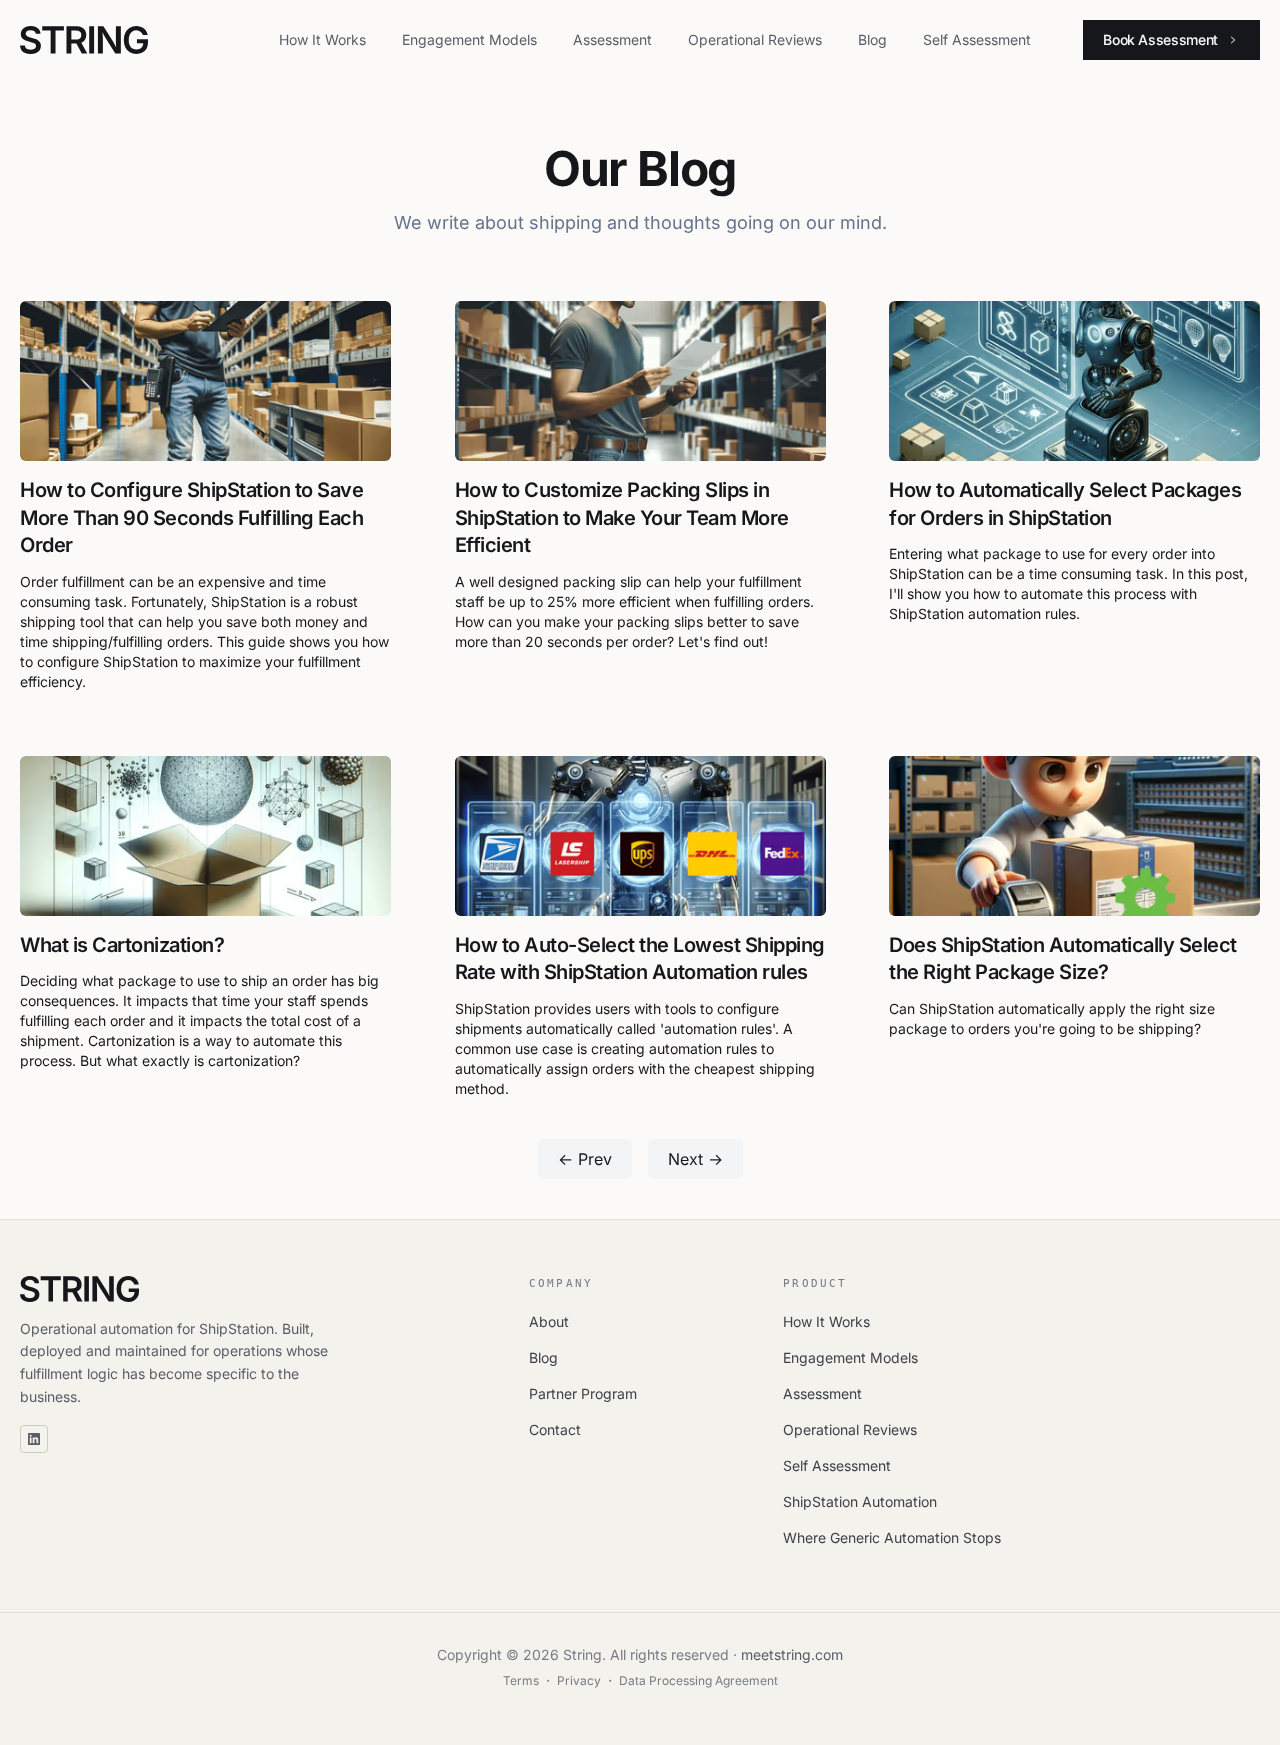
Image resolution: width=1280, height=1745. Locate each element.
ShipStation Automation (860, 1501)
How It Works (322, 39)
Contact (555, 1429)
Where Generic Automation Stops (892, 1537)
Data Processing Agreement (698, 1680)
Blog (872, 39)
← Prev (585, 1159)
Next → (695, 1159)
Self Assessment (977, 39)
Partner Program (583, 1393)
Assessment (612, 39)
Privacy (579, 1680)
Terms (521, 1680)
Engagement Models (469, 39)
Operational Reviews (755, 39)
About (549, 1321)
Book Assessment (1160, 39)
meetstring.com (792, 1654)
